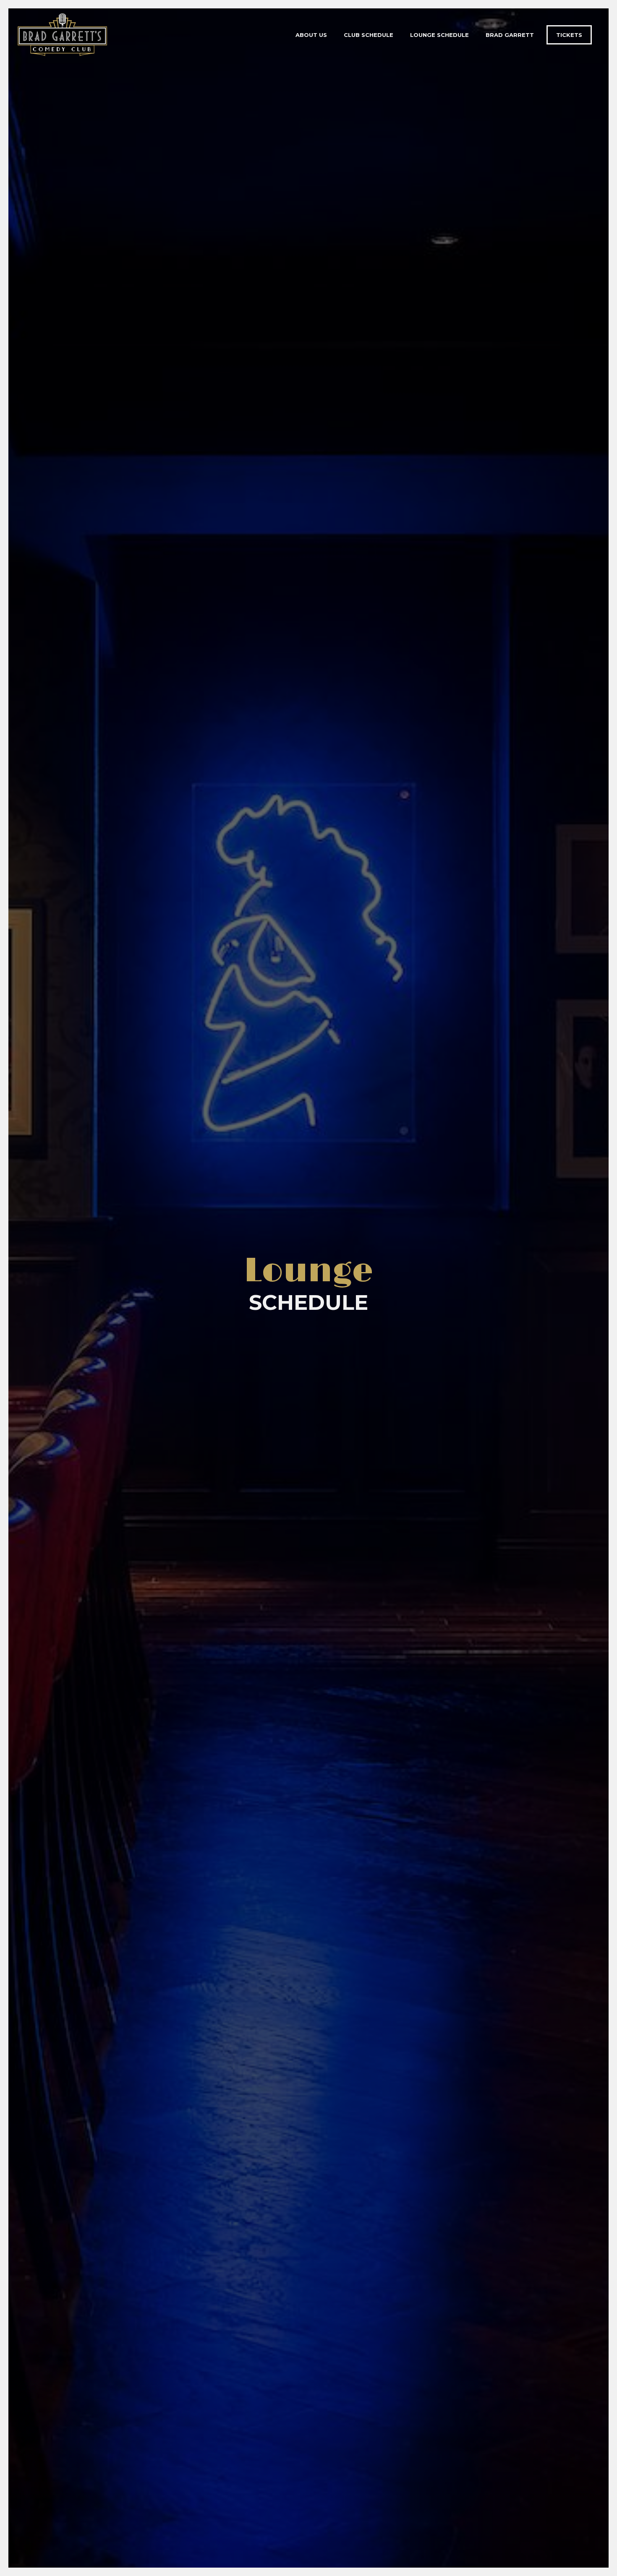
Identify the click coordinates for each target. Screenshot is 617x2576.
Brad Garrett (510, 35)
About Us (311, 35)
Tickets (569, 35)
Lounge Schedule (439, 35)
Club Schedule (369, 35)
